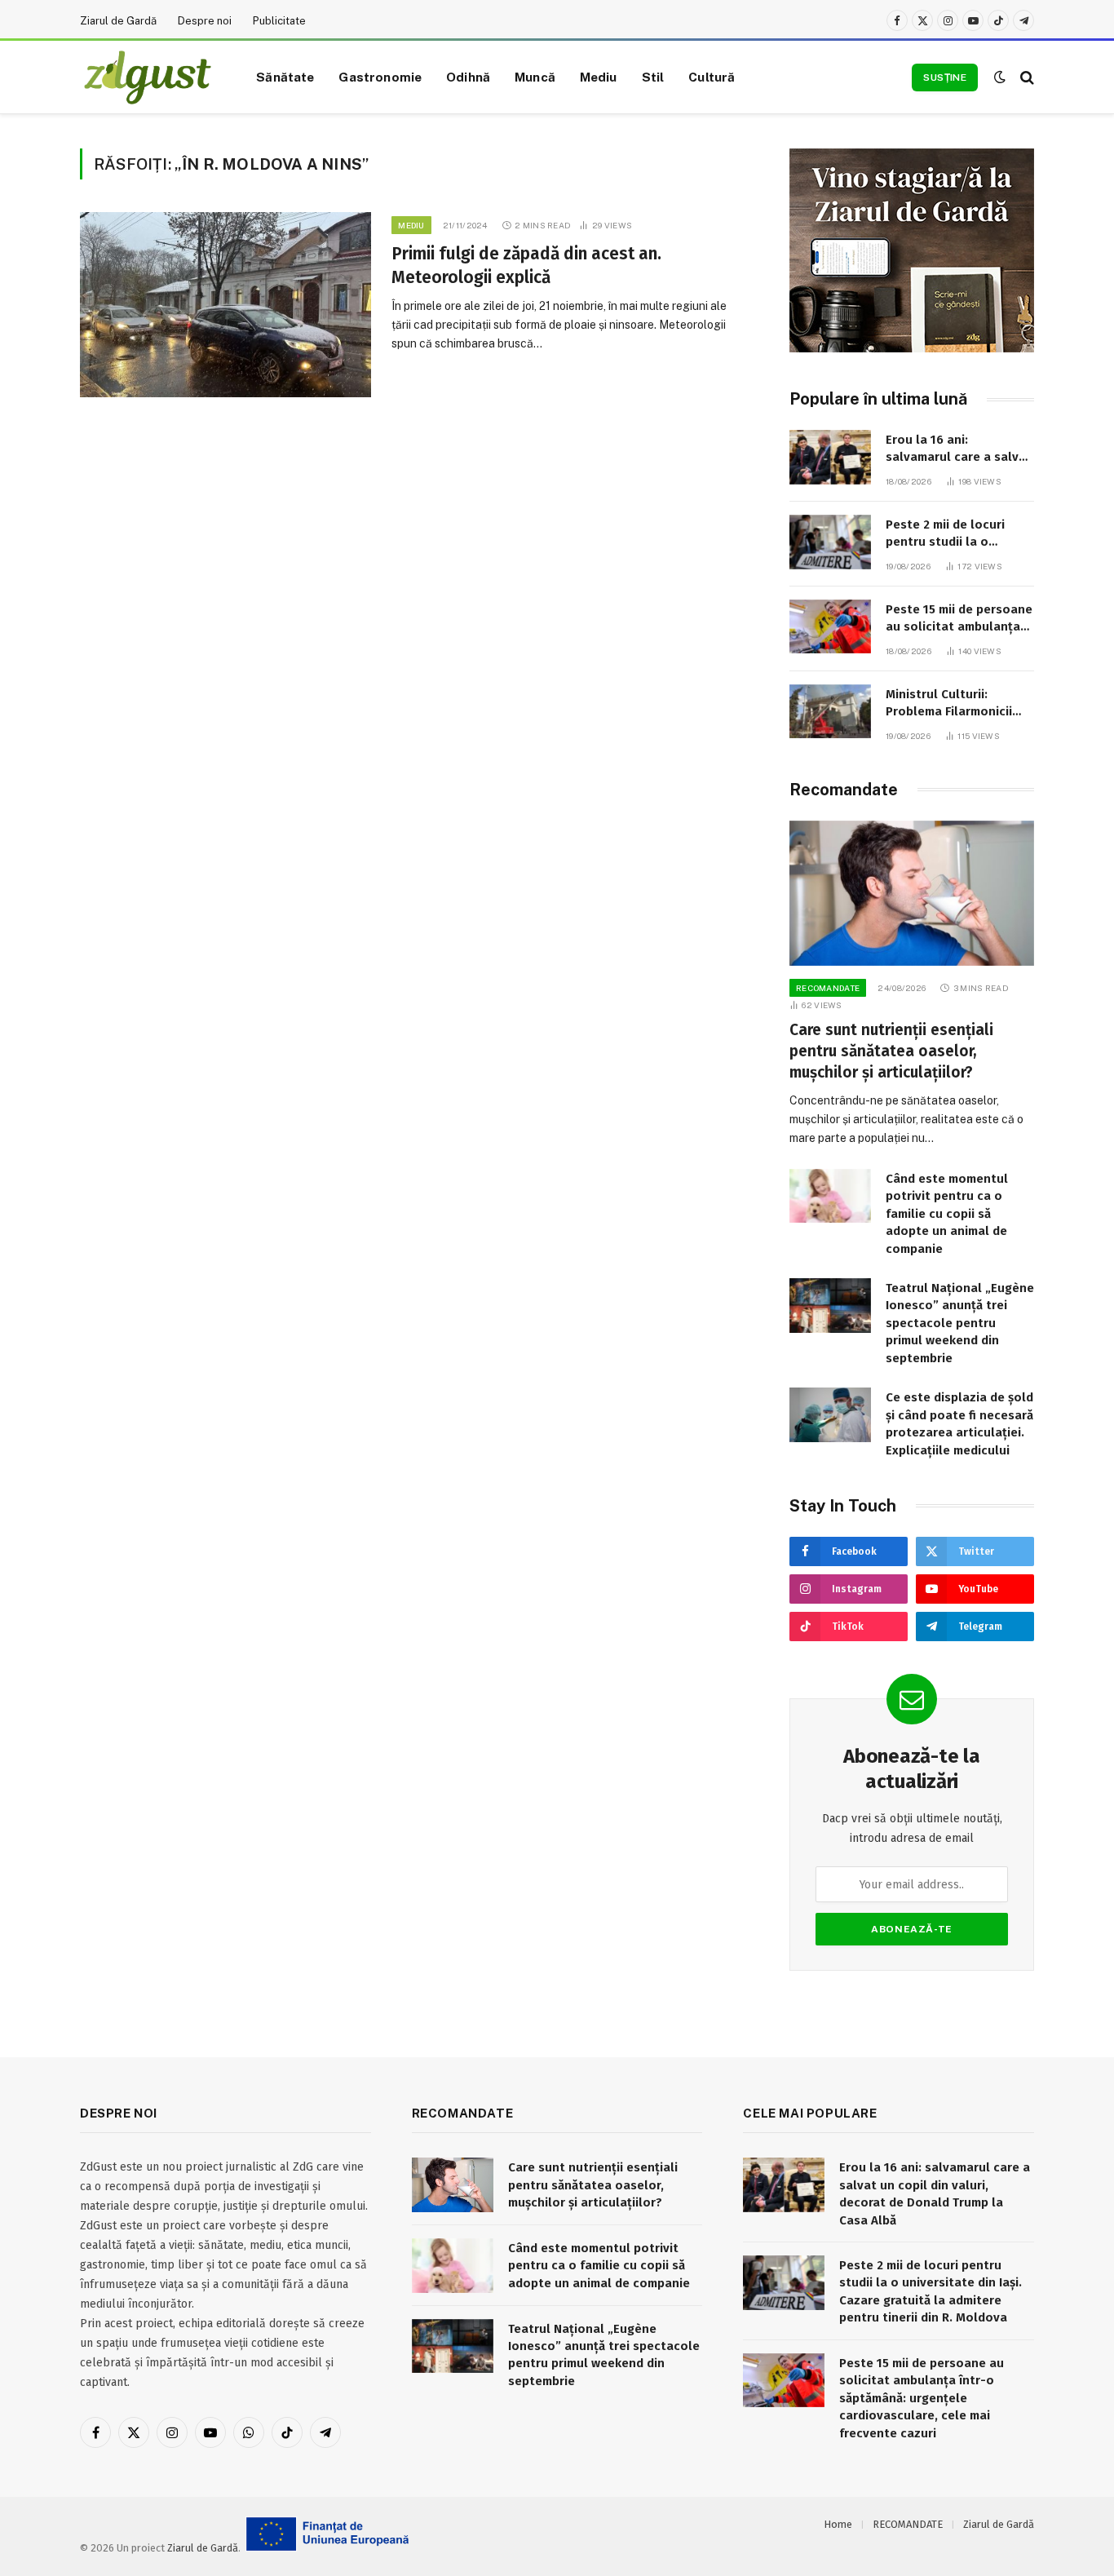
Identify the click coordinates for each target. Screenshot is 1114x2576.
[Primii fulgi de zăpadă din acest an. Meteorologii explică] (225, 305)
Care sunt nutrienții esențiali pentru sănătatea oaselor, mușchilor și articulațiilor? (891, 1051)
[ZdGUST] (148, 77)
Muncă (535, 77)
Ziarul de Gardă (118, 21)
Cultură (712, 77)
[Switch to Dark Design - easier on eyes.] (1000, 77)
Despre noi (205, 21)
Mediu (599, 77)
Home (838, 2524)
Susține (945, 77)
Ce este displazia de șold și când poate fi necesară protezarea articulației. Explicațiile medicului (959, 1423)
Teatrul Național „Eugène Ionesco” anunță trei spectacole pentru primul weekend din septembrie (960, 1323)
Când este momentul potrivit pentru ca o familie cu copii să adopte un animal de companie (947, 1214)
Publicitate (279, 21)
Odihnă (468, 77)
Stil (653, 77)
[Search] (1026, 77)
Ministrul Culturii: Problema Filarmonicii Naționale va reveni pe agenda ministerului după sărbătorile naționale (952, 704)
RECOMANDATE (828, 988)
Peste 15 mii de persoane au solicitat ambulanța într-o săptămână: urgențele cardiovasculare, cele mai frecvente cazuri (959, 619)
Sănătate (285, 77)
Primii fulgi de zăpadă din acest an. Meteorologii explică (526, 266)
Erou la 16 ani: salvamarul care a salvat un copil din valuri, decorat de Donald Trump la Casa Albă (959, 449)
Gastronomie (380, 77)
